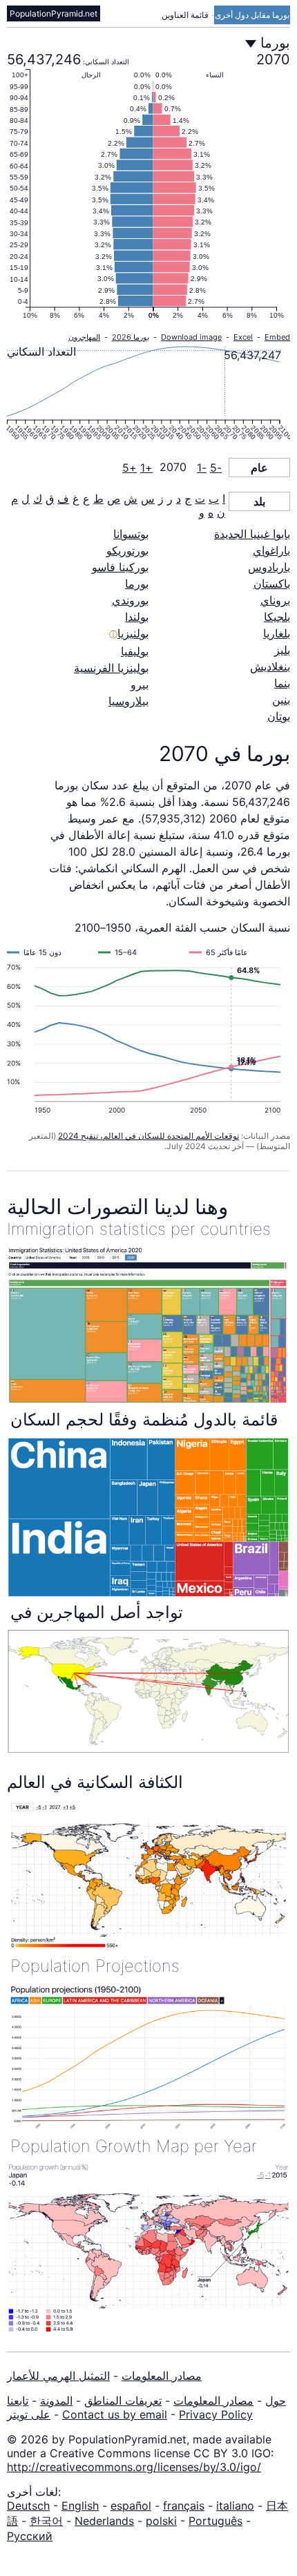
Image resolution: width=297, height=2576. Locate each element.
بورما (137, 584)
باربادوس (269, 567)
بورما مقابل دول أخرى (252, 15)
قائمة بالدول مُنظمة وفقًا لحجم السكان (144, 1420)
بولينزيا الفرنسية (111, 668)
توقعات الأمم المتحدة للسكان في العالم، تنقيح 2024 (148, 1136)
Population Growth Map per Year (134, 2146)
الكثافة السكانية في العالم (95, 1782)
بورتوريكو (127, 550)
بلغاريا (277, 633)
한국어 (46, 2521)
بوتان (279, 716)
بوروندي (130, 600)
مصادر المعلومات (162, 2376)
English (80, 2506)
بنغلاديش (270, 666)
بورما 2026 (131, 337)
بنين (281, 700)
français (184, 2506)
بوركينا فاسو (120, 567)
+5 (130, 468)
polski (161, 2521)
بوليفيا (135, 651)
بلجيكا (277, 617)
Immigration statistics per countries (139, 1229)
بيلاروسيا (128, 701)
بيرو (140, 684)
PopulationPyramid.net (54, 13)
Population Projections (95, 1966)
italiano (235, 2506)
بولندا (137, 617)
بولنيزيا (133, 633)
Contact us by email (115, 2414)
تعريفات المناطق (123, 2401)
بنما (282, 683)
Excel (243, 337)
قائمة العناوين (186, 15)
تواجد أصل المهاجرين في (97, 1612)
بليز (282, 650)
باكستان (272, 584)
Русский (30, 2536)
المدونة (56, 2401)
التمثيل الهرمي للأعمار (58, 2376)
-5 (216, 468)
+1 (146, 468)
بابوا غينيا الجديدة (252, 534)
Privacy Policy (216, 2414)
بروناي (275, 600)
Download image (191, 337)
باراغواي (271, 550)
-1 (202, 468)
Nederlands (104, 2521)
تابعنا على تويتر (29, 2407)
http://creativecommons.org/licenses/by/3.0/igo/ (134, 2467)
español (131, 2506)
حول (276, 2401)
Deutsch (28, 2506)
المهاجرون (84, 337)
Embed (277, 337)
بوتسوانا (131, 534)
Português (215, 2521)
